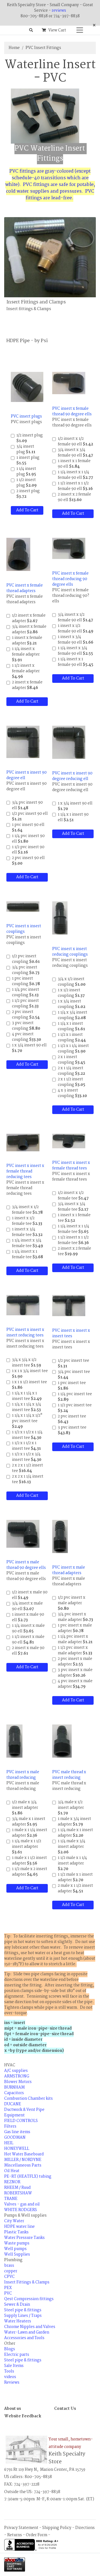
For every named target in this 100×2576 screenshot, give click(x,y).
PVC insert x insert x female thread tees (71, 1166)
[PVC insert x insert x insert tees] (69, 1305)
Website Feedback (23, 2416)
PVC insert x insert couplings (24, 929)
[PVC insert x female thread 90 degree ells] (69, 383)
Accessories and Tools (24, 2338)
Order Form (37, 2535)
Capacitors (14, 2093)
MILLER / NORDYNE (23, 2160)
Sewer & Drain (17, 2305)
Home (14, 48)
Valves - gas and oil (22, 2204)
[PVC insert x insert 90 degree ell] (23, 742)
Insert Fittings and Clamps (36, 302)
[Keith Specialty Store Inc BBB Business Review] (32, 2545)
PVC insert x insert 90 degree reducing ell (72, 776)
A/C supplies (16, 2071)
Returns (15, 2535)
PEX (8, 2288)
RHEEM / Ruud (17, 2188)
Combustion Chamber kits (28, 2099)
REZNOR (12, 2182)
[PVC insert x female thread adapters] (18, 554)
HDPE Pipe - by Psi (27, 341)
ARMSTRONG (17, 2076)
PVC (8, 2293)
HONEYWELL (17, 2149)
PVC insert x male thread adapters (69, 1570)
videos (10, 2377)
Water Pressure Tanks (24, 2238)
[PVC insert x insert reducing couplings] (60, 918)
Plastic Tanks (16, 2232)
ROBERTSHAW (18, 2193)
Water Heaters (18, 2321)
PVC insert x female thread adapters (25, 588)
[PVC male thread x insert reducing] (62, 1741)
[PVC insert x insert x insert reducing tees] (23, 1305)
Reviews (12, 2383)
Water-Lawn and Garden (27, 2332)
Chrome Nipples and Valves (30, 2327)
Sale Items (14, 2366)
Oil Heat (12, 2171)
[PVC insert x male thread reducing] (14, 1741)
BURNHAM (14, 2087)
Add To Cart (27, 510)
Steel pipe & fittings (23, 2310)
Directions (85, 2528)
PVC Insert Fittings (43, 48)
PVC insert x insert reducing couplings (70, 952)
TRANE (11, 2199)
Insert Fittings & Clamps (27, 2282)
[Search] (31, 30)
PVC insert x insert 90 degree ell (27, 775)
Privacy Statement (21, 2528)
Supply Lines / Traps (23, 2316)
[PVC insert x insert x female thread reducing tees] (23, 1142)
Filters (10, 2126)
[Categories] (78, 29)
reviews (59, 11)
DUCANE (13, 2104)
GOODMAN (15, 2138)
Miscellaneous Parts (23, 2165)
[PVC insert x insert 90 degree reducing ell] (69, 742)
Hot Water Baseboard (24, 2154)
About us (12, 2409)
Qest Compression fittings (29, 2299)
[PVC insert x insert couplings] (23, 907)
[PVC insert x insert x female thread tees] (69, 1141)
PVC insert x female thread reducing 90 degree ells (70, 579)
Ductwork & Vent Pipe (24, 2110)
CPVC (9, 2277)
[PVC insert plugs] (27, 387)
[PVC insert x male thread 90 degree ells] (23, 1534)
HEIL (9, 2143)
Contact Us (65, 2409)
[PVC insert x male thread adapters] (60, 1537)
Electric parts (17, 2355)
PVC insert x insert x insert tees (71, 1333)
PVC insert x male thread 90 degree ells (26, 1565)
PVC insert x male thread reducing (23, 1775)
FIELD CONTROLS (21, 2121)
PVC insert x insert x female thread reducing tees (25, 1171)
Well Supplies (17, 2254)
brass (9, 2266)
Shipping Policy (57, 2528)
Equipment (14, 2115)
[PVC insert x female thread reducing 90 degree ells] (69, 548)
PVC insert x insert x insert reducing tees (25, 1333)
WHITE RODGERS (21, 2210)
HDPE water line (19, 2227)
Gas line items (17, 2132)
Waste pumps (17, 2243)
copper (11, 2271)
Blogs (10, 2349)
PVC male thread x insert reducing (69, 1775)
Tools (9, 2371)
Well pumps (15, 2249)
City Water (14, 2221)
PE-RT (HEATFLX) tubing (28, 2177)
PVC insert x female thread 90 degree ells (72, 411)
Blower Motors (18, 2082)
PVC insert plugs (26, 416)
